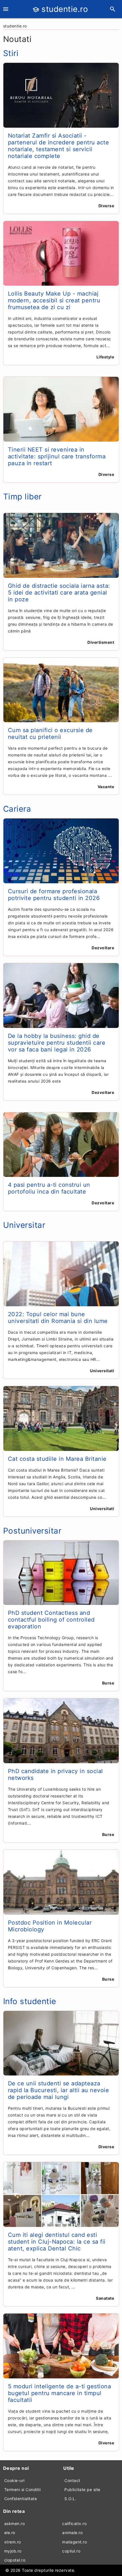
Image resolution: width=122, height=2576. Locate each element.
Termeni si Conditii (23, 2490)
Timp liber (22, 497)
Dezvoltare (103, 948)
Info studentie (30, 2001)
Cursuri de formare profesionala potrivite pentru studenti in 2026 (54, 895)
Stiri (11, 53)
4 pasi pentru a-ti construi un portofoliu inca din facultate (49, 1188)
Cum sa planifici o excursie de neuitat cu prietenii (50, 734)
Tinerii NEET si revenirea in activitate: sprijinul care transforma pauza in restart (57, 456)
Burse (108, 1683)
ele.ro (10, 2533)
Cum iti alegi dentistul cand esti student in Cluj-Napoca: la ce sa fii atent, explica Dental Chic (57, 2242)
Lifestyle (105, 357)
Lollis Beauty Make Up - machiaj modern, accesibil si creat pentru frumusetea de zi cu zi (54, 300)
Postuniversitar (32, 1531)
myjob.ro (13, 2551)
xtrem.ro (13, 2542)
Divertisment (101, 642)
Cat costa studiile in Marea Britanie (57, 1459)
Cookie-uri (14, 2480)
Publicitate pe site (82, 2490)
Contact (72, 2480)
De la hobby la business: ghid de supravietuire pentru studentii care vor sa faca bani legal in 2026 (57, 1043)
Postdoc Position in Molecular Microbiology (50, 1926)
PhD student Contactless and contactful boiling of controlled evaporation (51, 1620)
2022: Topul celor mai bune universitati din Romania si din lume (58, 1318)
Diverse (106, 206)
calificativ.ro (74, 2523)
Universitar (24, 1225)
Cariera (17, 809)
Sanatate (105, 2298)
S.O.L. (70, 2499)
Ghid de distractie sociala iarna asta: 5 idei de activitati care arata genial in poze (59, 593)
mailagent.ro (74, 2542)
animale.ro (72, 2533)
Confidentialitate (21, 2499)
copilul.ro (71, 2551)
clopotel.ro (15, 2560)
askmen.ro (15, 2523)
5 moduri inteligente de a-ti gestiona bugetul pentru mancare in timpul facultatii (60, 2393)
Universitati (102, 1371)
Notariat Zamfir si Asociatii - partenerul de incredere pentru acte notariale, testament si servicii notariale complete (59, 146)
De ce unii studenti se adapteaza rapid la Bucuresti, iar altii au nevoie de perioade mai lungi (59, 2090)
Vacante (106, 787)
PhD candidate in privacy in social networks (55, 1775)
